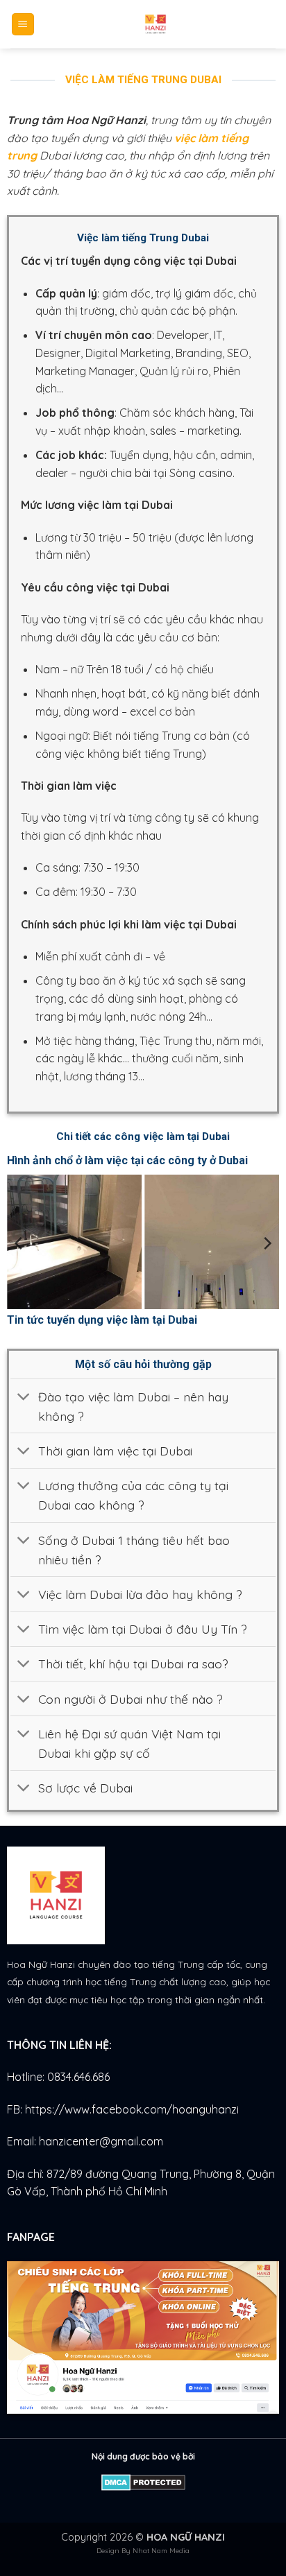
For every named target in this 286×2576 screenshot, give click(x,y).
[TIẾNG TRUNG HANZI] (155, 24)
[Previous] (19, 1243)
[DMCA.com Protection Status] (143, 2481)
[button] (23, 25)
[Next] (267, 1243)
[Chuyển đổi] (24, 1398)
